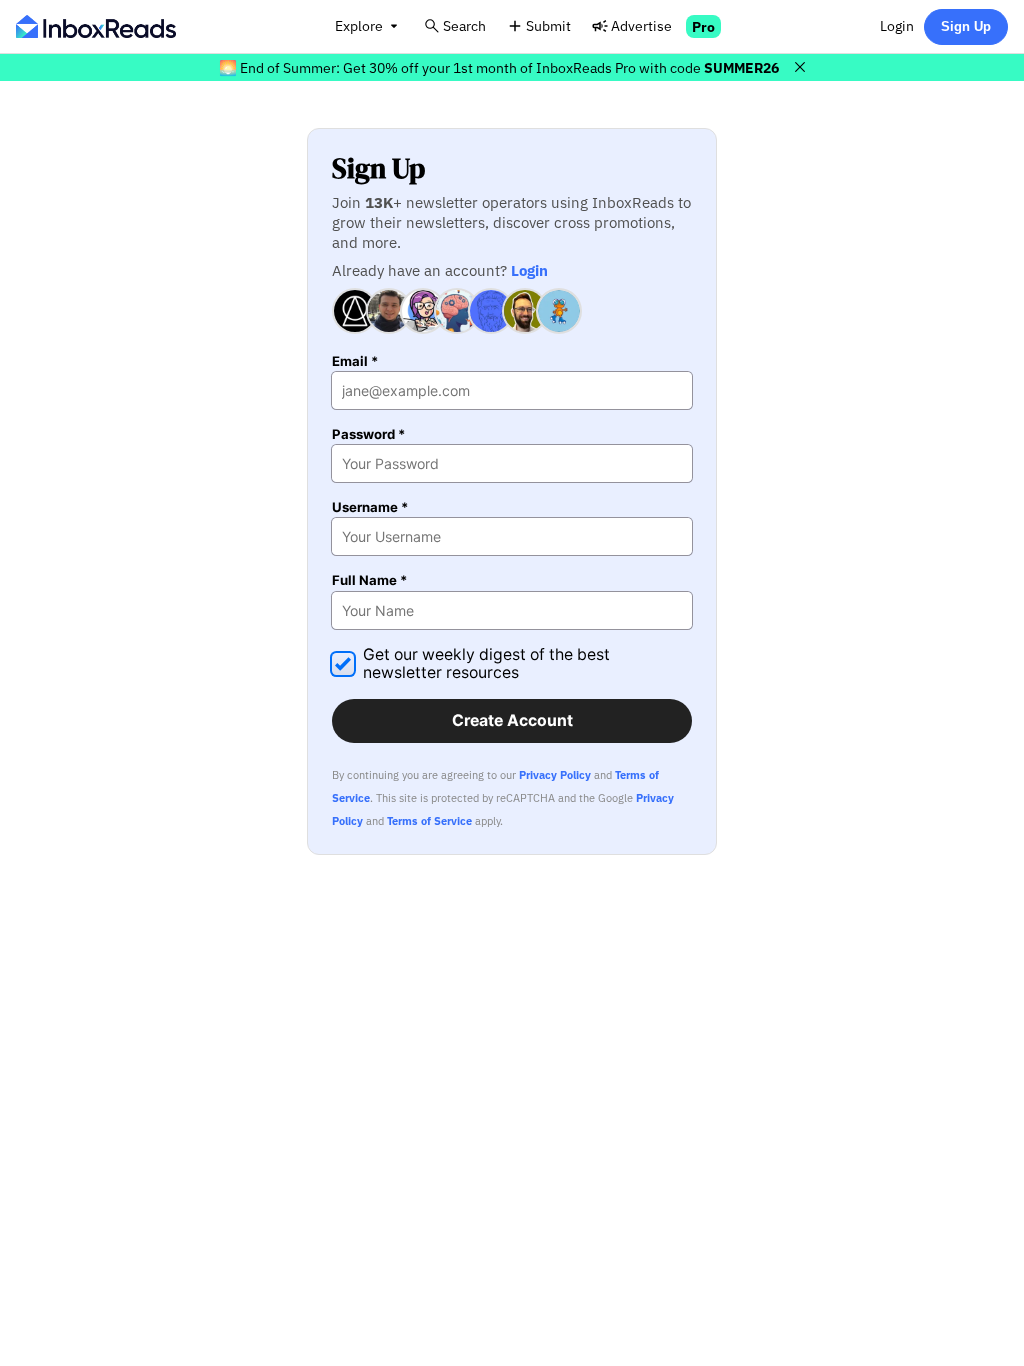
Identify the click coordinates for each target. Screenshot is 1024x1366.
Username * (370, 507)
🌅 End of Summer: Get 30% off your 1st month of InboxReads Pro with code (499, 67)
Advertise (641, 25)
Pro (703, 26)
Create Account (512, 720)
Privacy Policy (555, 775)
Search (464, 25)
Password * (368, 434)
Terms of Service (429, 821)
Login (897, 25)
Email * (355, 361)
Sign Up (966, 26)
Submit (548, 25)
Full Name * (369, 580)
